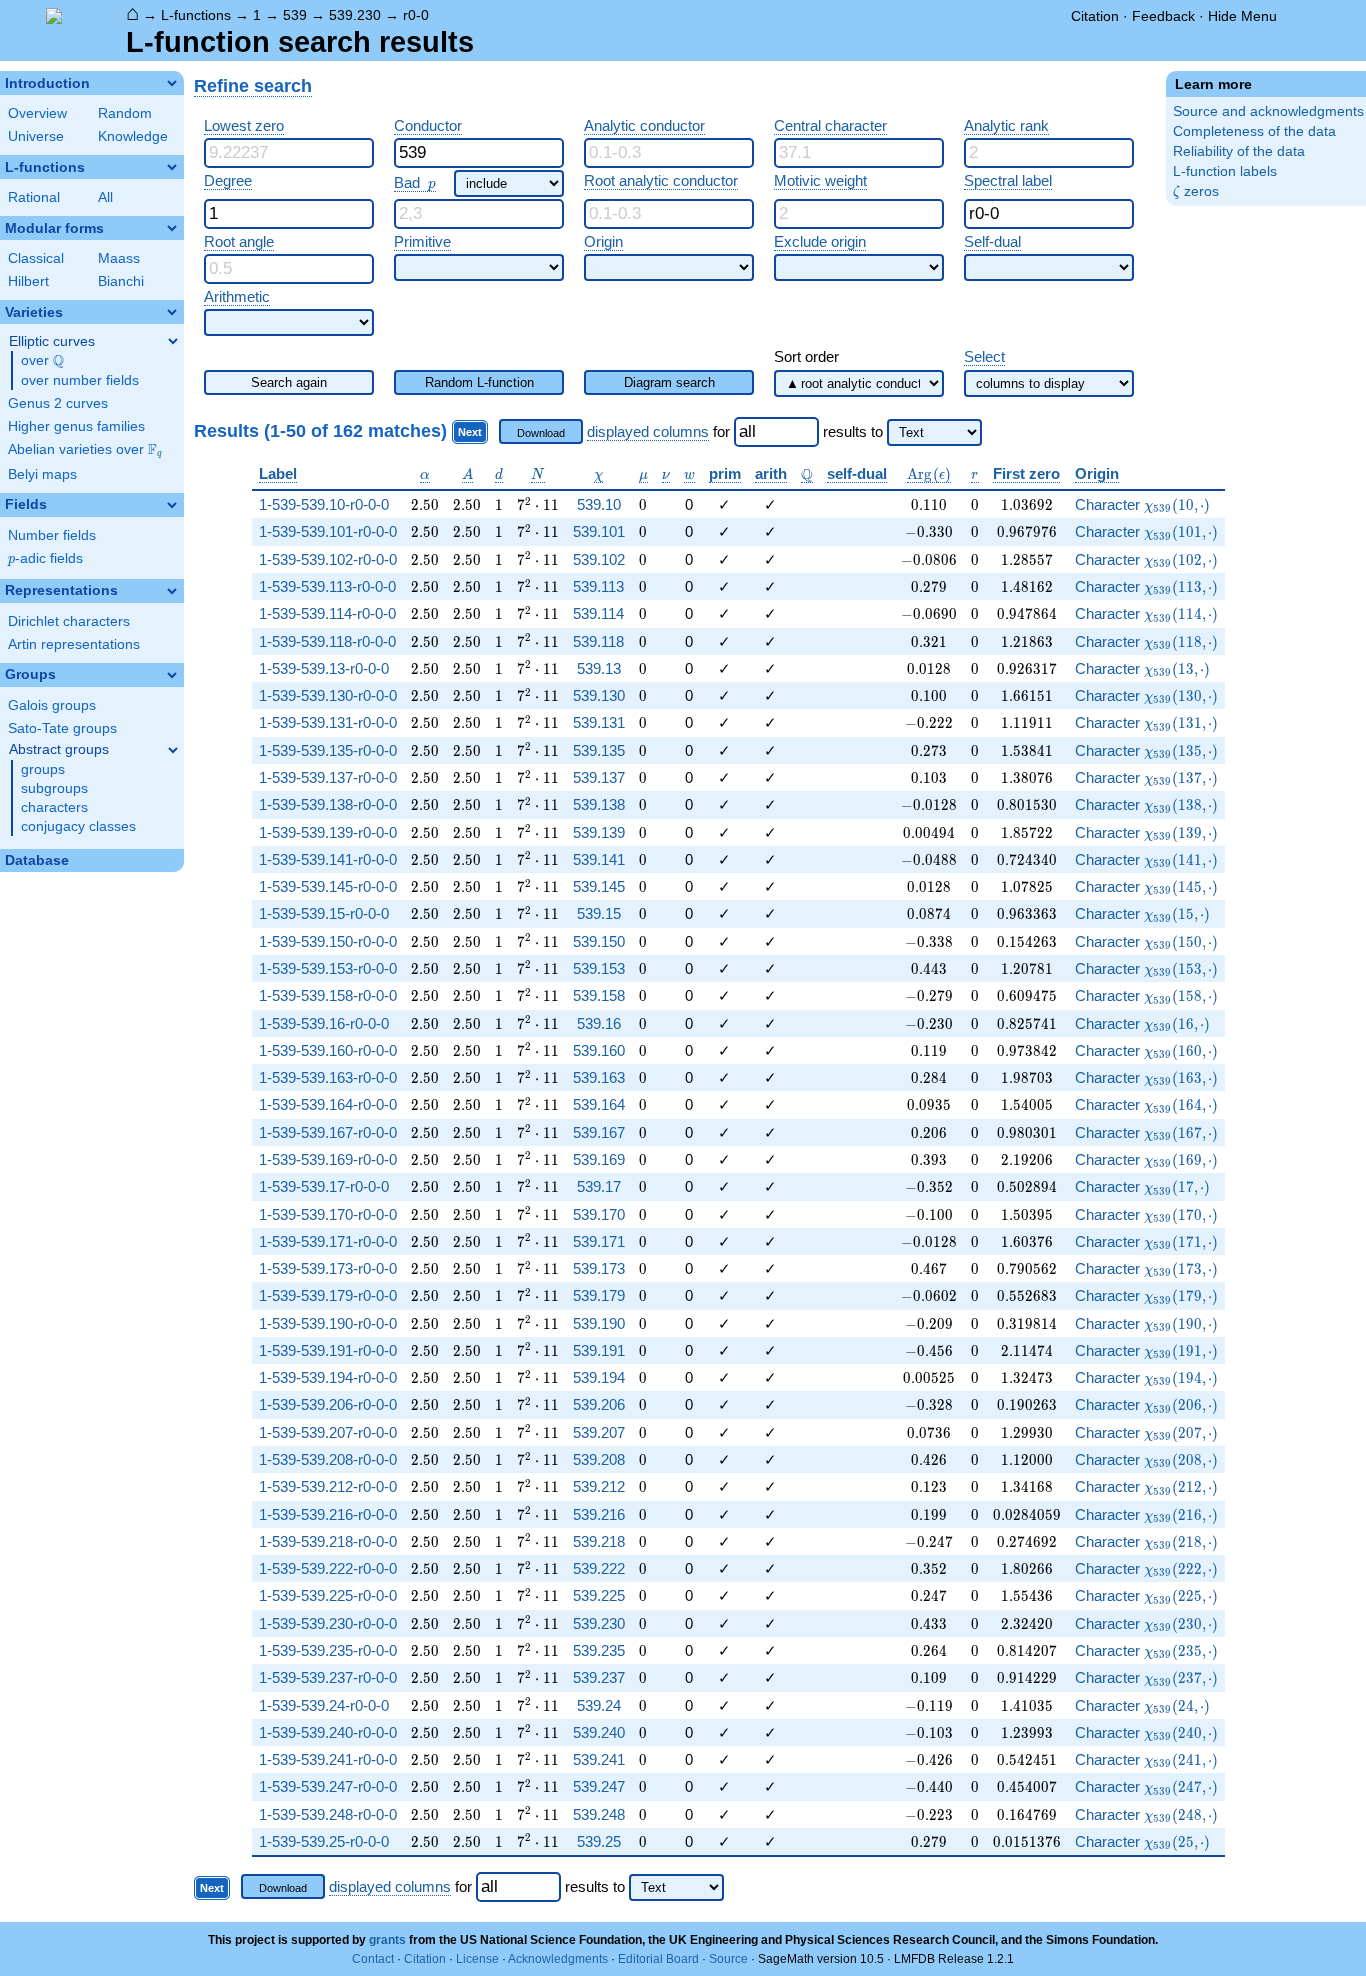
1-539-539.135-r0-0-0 (328, 750)
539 (295, 15)
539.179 (599, 1295)
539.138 (599, 804)
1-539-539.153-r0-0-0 (328, 968)
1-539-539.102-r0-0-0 (328, 559)
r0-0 (416, 15)
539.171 (599, 1241)
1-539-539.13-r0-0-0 (324, 668)
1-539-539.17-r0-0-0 (324, 1186)
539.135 (599, 750)
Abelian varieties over (85, 450)
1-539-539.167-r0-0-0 (328, 1132)
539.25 (599, 1841)
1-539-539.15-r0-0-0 (324, 913)
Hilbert (28, 281)
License (477, 1959)
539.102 (599, 559)
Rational (34, 197)
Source (728, 1959)
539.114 (598, 613)
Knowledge (133, 136)
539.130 (599, 695)
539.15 (599, 913)
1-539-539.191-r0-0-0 (328, 1350)
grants (387, 1940)
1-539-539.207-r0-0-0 (328, 1432)
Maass (119, 258)
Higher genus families (76, 426)
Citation (1095, 16)
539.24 (599, 1705)
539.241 (599, 1759)
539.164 (599, 1104)
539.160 (599, 1050)
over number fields (80, 380)
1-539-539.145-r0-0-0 (328, 886)
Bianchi (121, 281)
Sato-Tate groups (62, 728)
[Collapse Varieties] (172, 312)
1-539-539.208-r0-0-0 (328, 1459)
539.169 (599, 1159)
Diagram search (669, 382)
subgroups (54, 788)
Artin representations (74, 644)
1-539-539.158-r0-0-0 (328, 995)
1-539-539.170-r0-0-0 (328, 1214)
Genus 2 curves (58, 403)
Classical (36, 258)
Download (541, 433)
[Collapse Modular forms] (172, 228)
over (42, 361)
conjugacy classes (78, 826)
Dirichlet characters (69, 621)
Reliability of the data (1239, 151)
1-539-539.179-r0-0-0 (328, 1295)
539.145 (599, 886)
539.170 (599, 1214)
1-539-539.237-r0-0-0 (328, 1677)
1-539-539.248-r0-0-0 (328, 1814)
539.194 (599, 1377)
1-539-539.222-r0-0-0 (328, 1568)
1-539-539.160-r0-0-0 (328, 1050)
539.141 (599, 859)
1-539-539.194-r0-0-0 (328, 1377)
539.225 (599, 1595)
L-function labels (1225, 171)
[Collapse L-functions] (172, 167)
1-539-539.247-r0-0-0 (328, 1786)
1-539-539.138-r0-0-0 (328, 804)
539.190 (599, 1323)
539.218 (599, 1541)
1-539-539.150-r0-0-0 (328, 941)
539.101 (599, 531)
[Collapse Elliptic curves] (173, 341)
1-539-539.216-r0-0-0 (328, 1514)
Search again (289, 382)
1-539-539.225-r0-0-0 (328, 1595)
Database (37, 860)
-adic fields (45, 558)
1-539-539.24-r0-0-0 (324, 1705)
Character (1145, 504)
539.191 (599, 1350)
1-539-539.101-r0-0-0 (328, 531)
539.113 (598, 586)
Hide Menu (1242, 16)
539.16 (599, 1023)
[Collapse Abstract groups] (173, 750)
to (877, 431)
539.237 (599, 1677)
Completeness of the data (1254, 131)
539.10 (599, 504)
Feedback (1163, 16)
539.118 (598, 641)
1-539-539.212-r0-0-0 (328, 1486)
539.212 (599, 1486)
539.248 (599, 1814)
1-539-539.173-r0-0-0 (328, 1268)
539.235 (599, 1650)
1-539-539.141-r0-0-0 (328, 859)
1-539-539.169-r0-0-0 (328, 1159)
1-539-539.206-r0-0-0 (328, 1404)
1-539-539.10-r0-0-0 (324, 504)
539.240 (599, 1732)
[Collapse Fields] (172, 505)
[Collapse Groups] (172, 675)
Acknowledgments (558, 1959)
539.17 (599, 1186)
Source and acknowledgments (1268, 111)
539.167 (599, 1132)
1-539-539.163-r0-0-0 (328, 1077)
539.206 (599, 1404)
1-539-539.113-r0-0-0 (327, 586)
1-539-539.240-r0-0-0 (328, 1732)
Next (470, 432)
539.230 (355, 15)
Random (125, 113)
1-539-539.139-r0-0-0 (328, 832)
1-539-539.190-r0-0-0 (328, 1323)
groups (43, 769)
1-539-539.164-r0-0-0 (328, 1104)
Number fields (52, 535)
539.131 (599, 722)
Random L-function (479, 382)
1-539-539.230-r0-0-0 (328, 1623)
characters (54, 807)
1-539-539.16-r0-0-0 (324, 1023)
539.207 (599, 1432)
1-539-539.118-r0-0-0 (327, 641)
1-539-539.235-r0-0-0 (328, 1650)
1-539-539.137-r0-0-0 (328, 777)
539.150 (599, 941)
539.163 (599, 1077)
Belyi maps (42, 474)
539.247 (599, 1786)
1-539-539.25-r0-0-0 (324, 1841)
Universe (36, 136)
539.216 (599, 1514)
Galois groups (52, 705)
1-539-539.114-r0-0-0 (327, 613)
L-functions (196, 15)
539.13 (599, 668)
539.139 (599, 832)
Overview (37, 113)
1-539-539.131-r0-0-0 (328, 722)
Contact (373, 1959)
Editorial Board (658, 1959)
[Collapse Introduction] (172, 83)
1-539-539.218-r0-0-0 (328, 1541)
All (105, 197)
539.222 (599, 1568)
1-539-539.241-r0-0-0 (328, 1759)
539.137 (599, 777)
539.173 (599, 1268)
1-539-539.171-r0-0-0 (328, 1241)
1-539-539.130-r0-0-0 (328, 695)
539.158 (599, 995)
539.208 (599, 1459)
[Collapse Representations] (172, 591)
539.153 (599, 968)
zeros (1196, 191)
